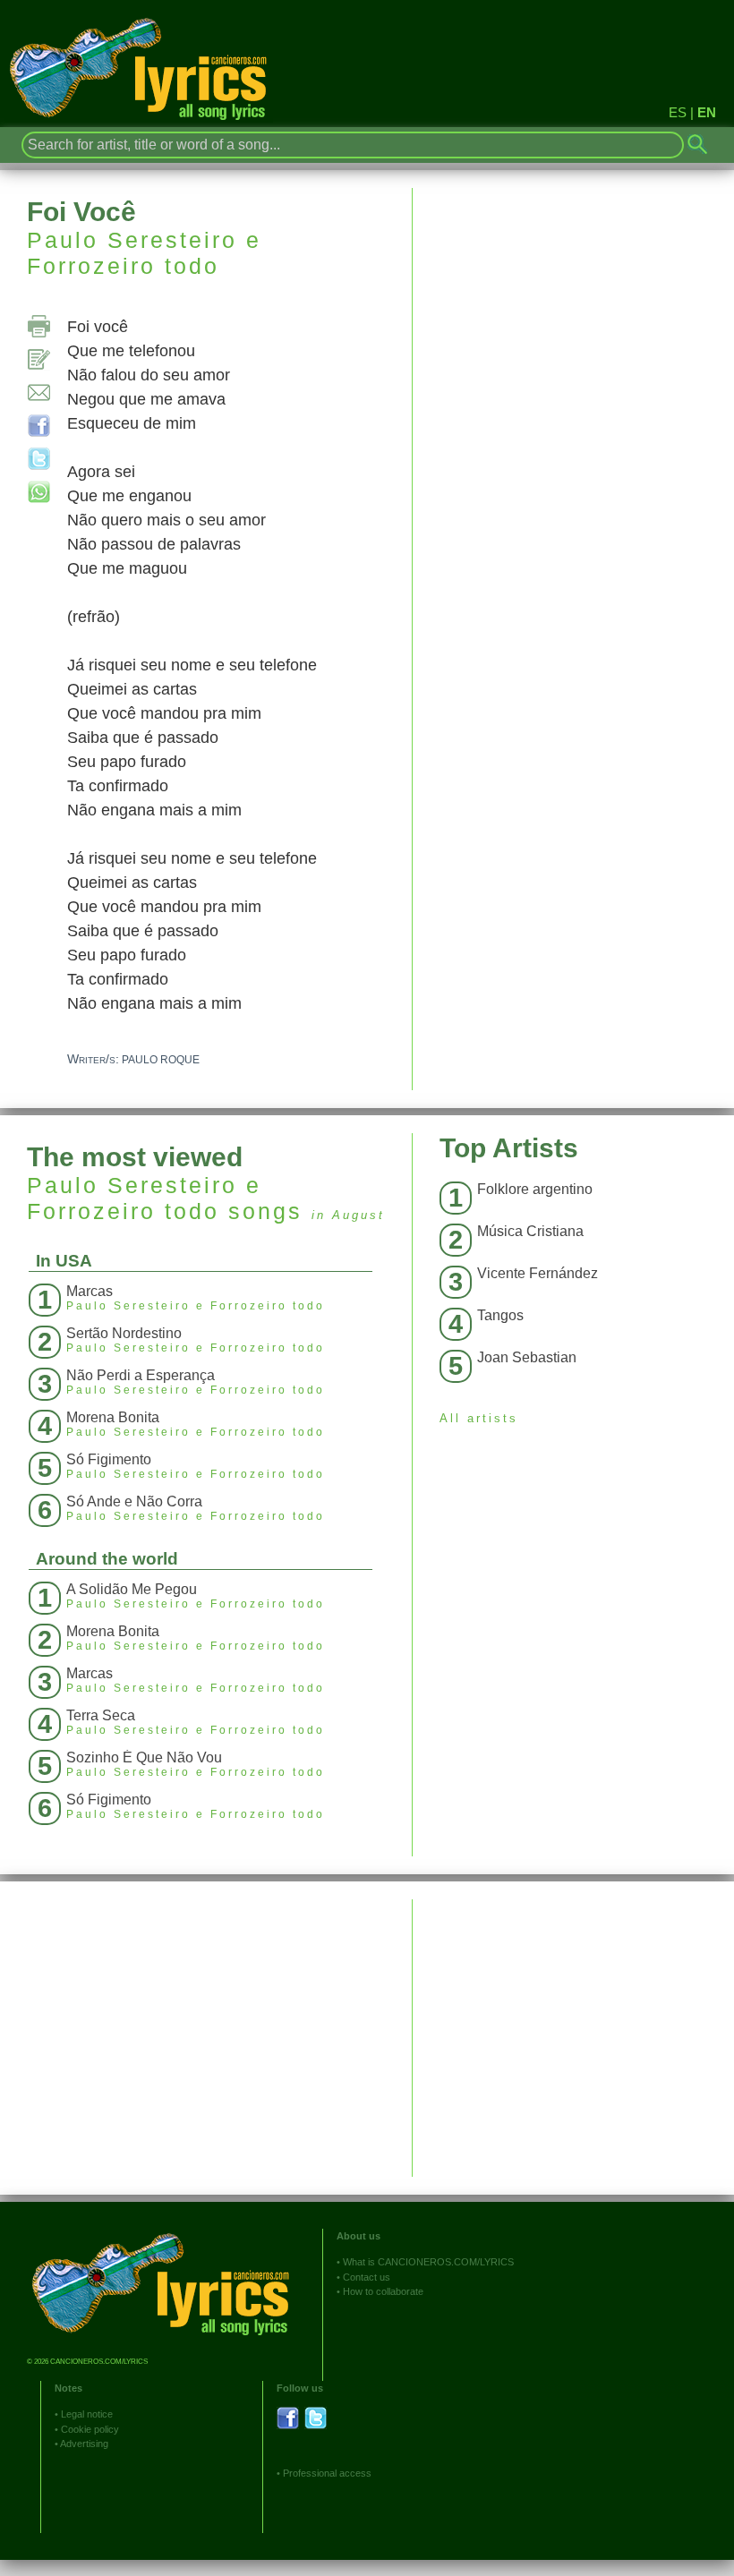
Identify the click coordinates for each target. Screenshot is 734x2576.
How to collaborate (383, 2291)
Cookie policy (90, 2429)
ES (678, 112)
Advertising (84, 2444)
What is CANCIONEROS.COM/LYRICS (428, 2262)
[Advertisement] (573, 2025)
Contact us (367, 2277)
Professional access (327, 2473)
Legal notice (87, 2414)
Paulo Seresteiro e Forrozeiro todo (144, 253)
